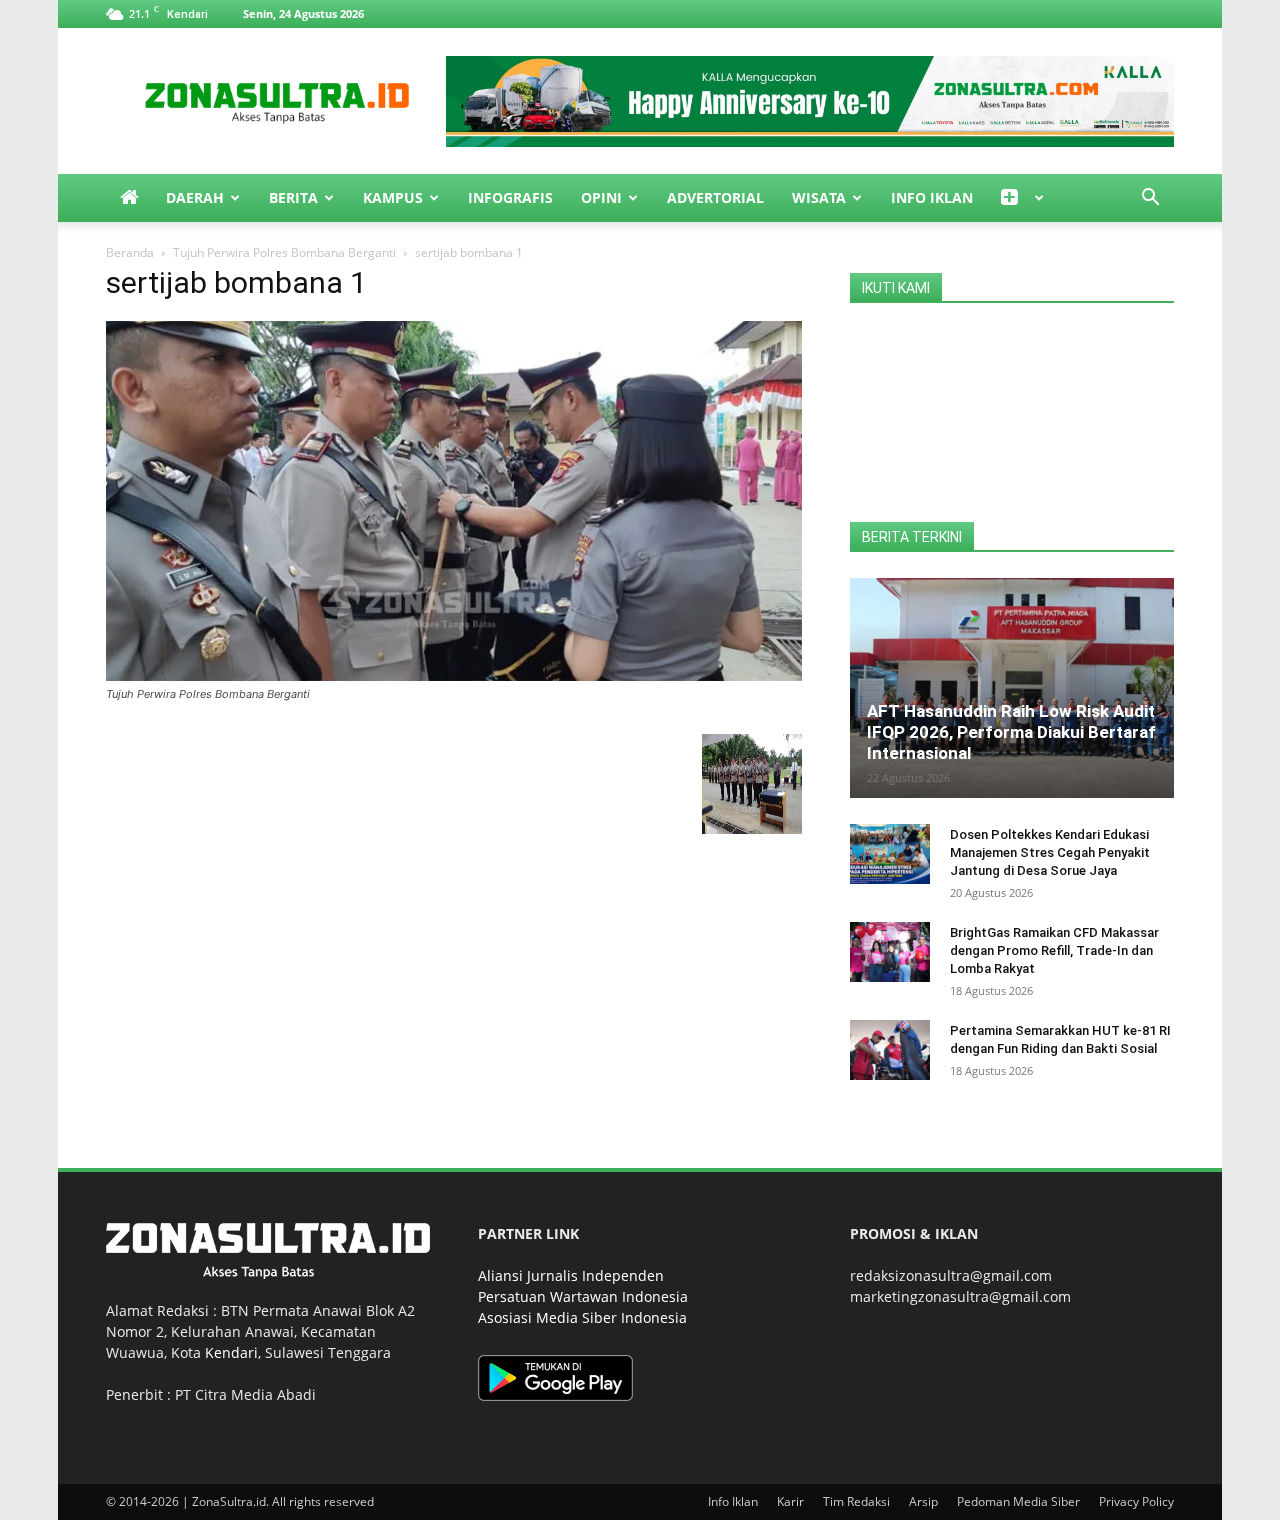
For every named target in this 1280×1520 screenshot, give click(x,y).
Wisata (819, 197)
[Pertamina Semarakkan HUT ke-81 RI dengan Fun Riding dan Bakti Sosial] (890, 1050)
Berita (293, 197)
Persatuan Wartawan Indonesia (583, 1296)
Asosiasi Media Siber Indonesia (582, 1317)
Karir (790, 1501)
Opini (601, 197)
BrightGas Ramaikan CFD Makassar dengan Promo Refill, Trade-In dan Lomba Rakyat (1054, 950)
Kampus (393, 197)
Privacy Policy (1136, 1501)
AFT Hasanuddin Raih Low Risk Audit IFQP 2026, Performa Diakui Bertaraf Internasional (1011, 732)
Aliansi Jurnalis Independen (571, 1275)
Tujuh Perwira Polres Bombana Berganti (284, 252)
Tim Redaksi (856, 1501)
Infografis (510, 197)
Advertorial (715, 197)
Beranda (130, 252)
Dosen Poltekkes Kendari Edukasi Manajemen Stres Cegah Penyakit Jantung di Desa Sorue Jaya (1050, 852)
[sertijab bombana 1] (454, 675)
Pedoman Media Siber (1018, 1501)
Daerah (195, 197)
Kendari (231, 1352)
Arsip (923, 1501)
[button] (1150, 199)
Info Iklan (932, 197)
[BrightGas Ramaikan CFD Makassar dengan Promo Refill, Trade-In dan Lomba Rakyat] (890, 952)
